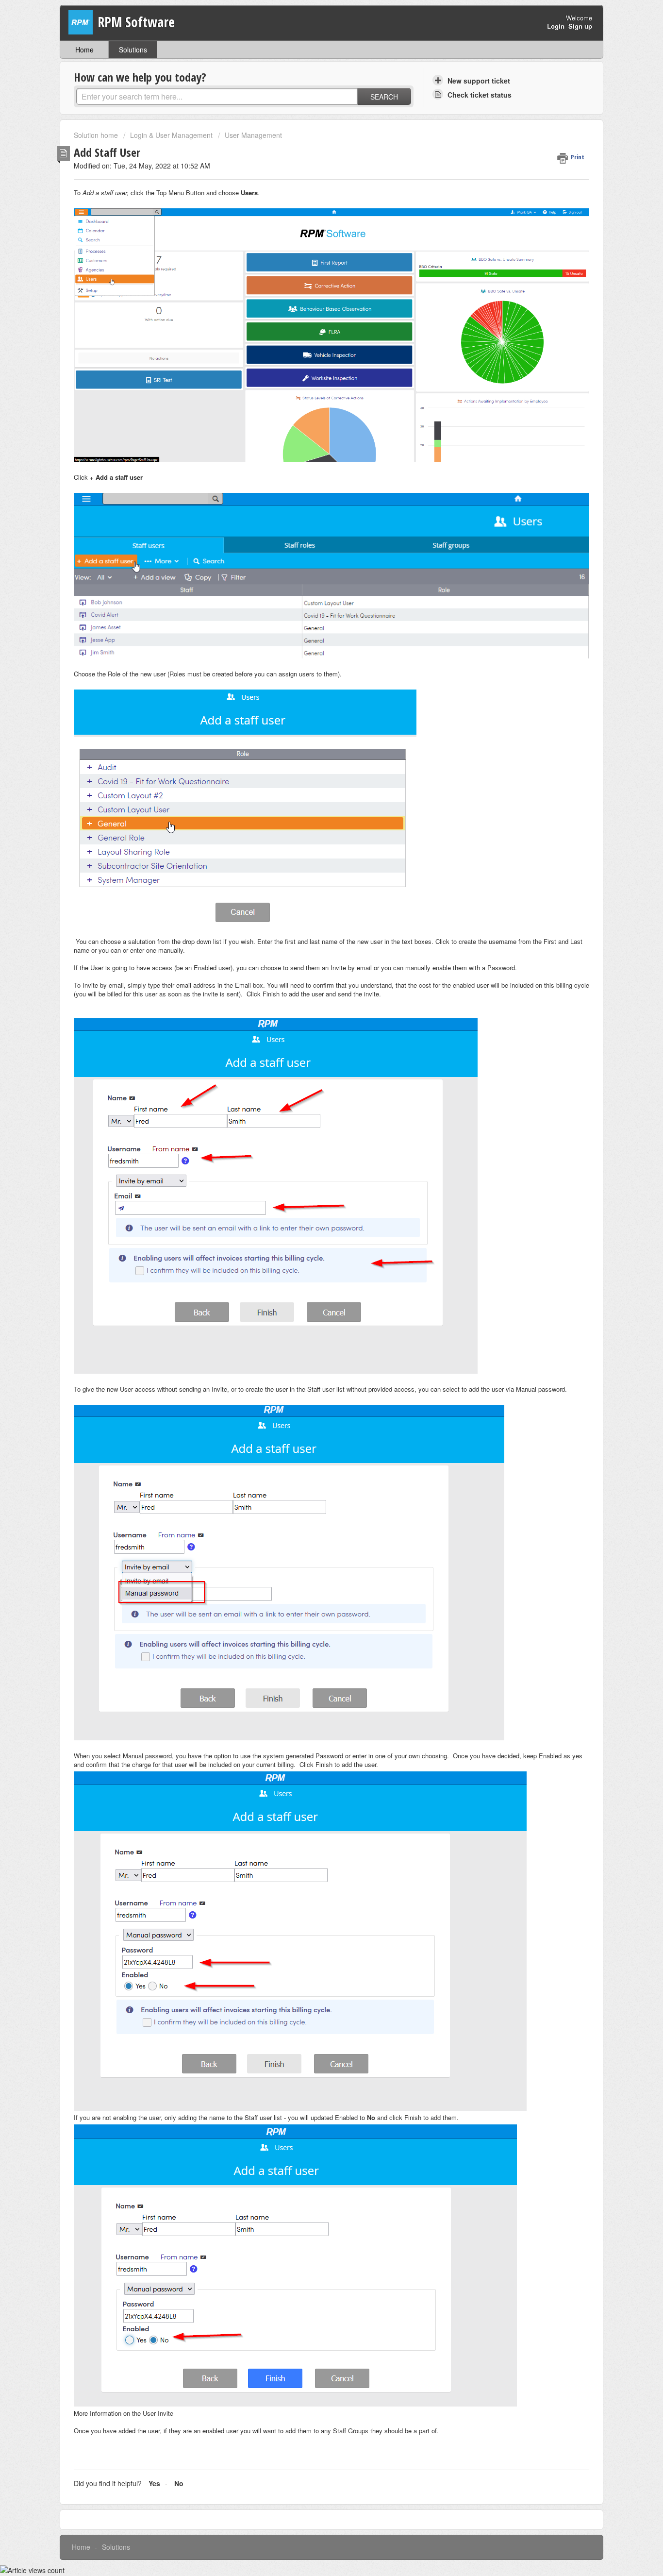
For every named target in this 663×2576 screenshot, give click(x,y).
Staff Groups (351, 2431)
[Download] (314, 1201)
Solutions (133, 50)
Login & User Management (171, 135)
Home (84, 50)
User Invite (158, 2413)
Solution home (97, 135)
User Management (253, 135)
